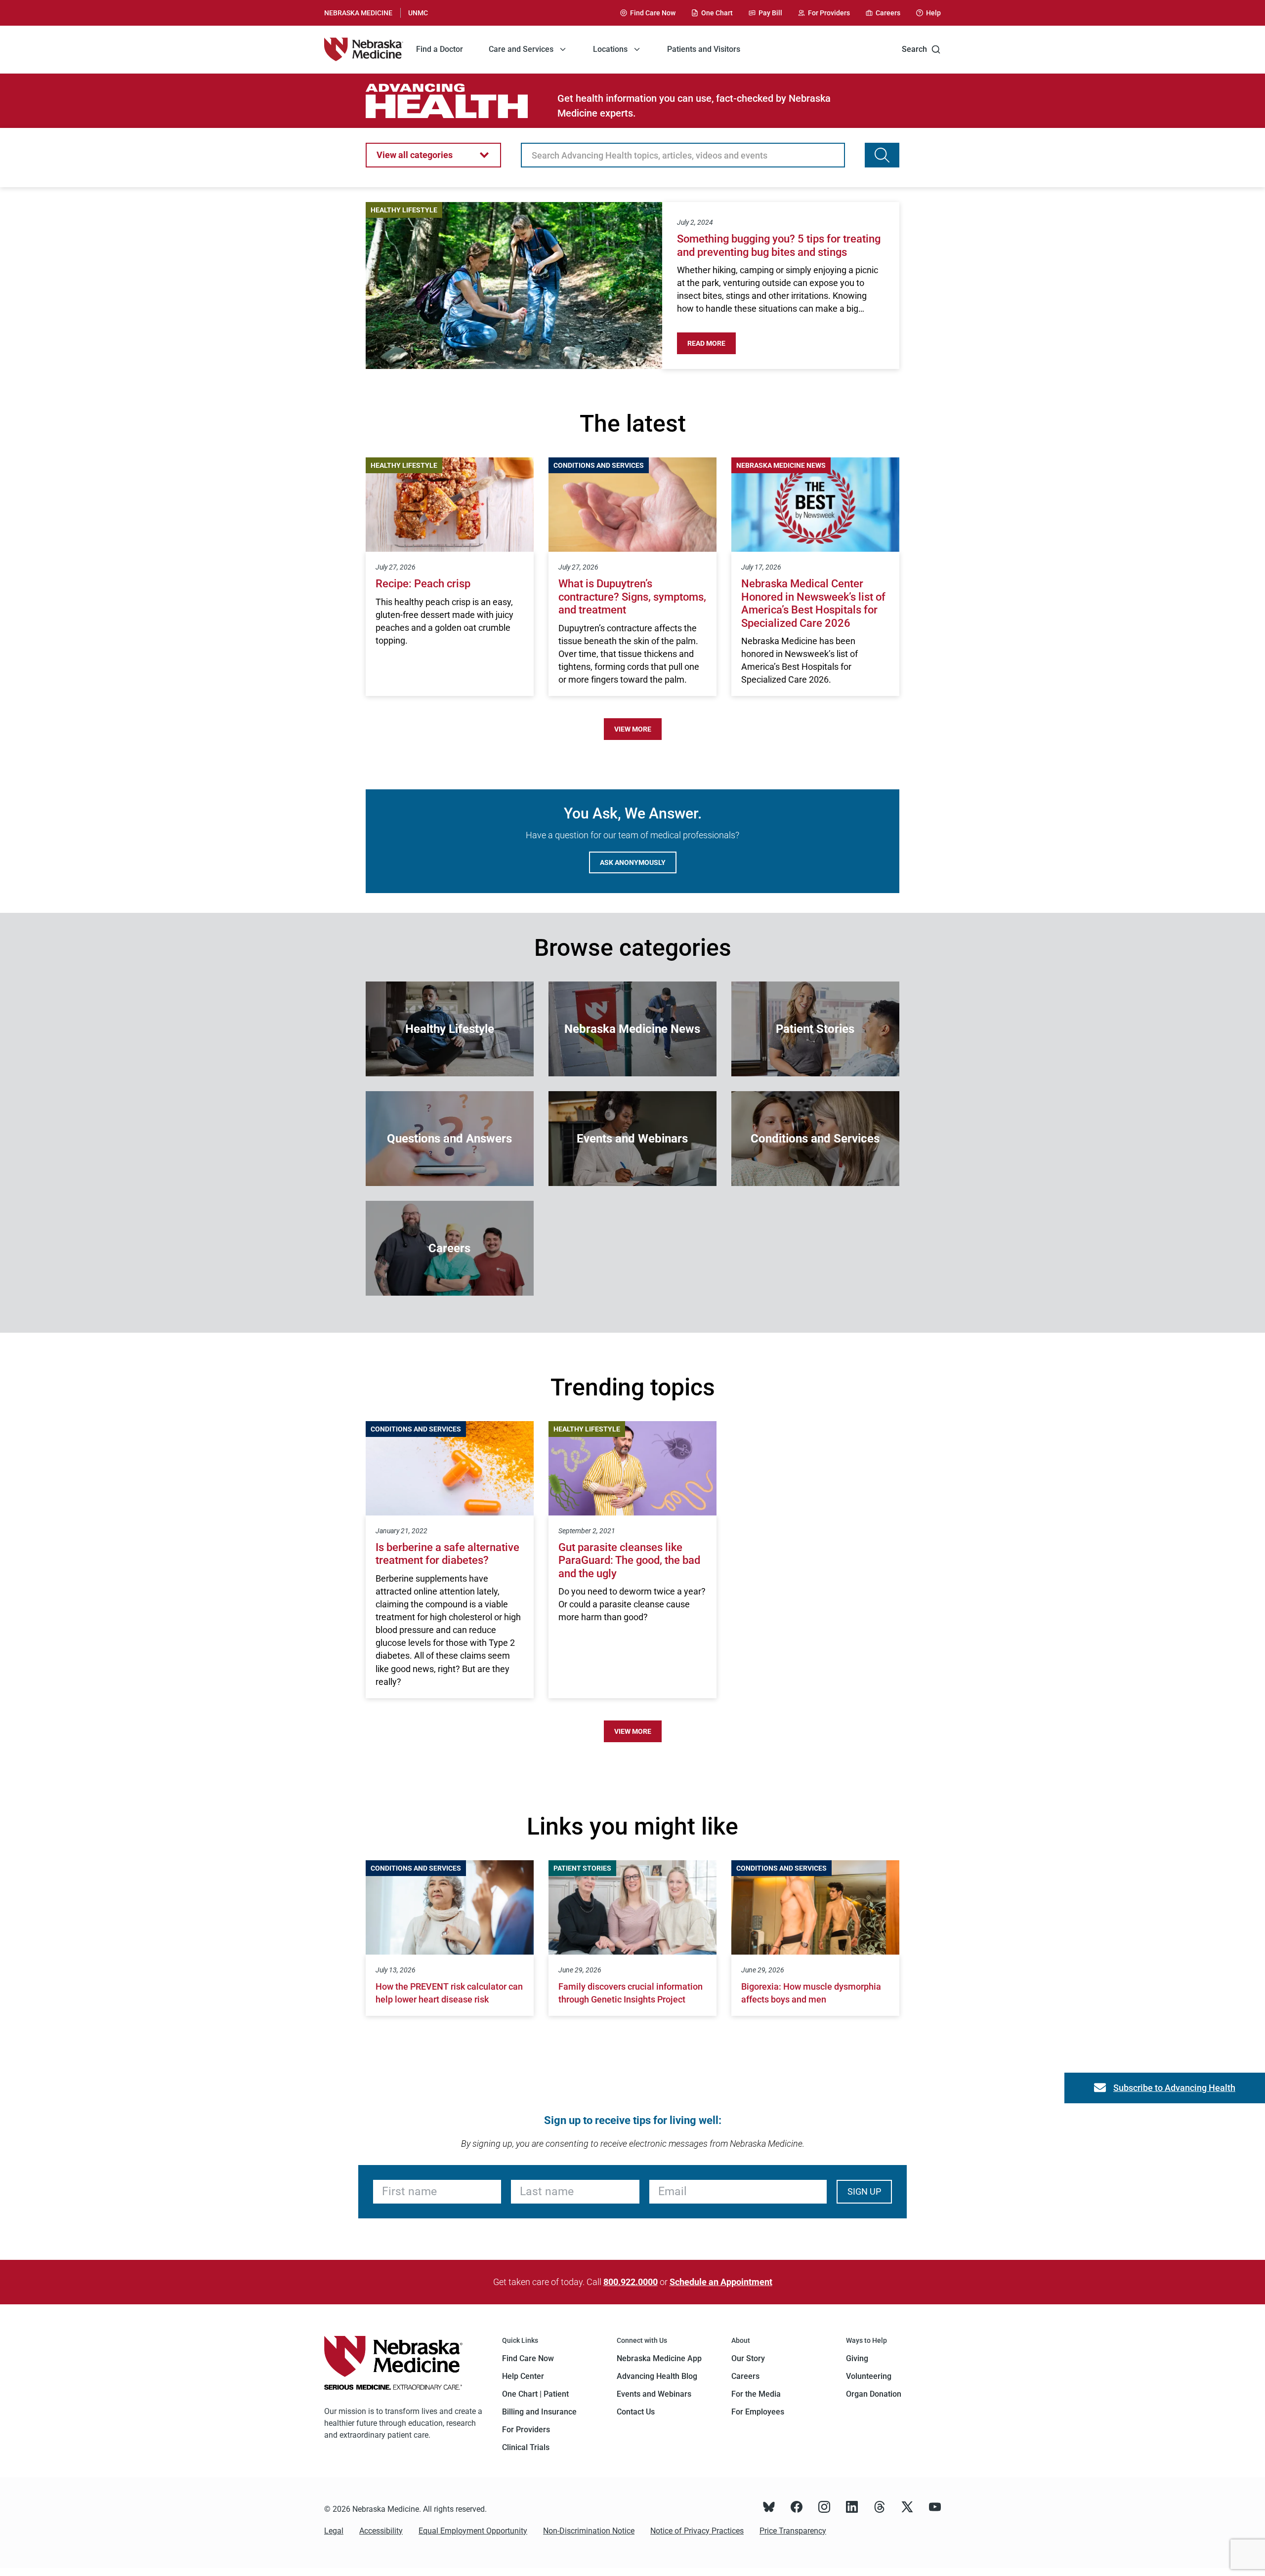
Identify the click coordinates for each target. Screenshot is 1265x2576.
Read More (712, 343)
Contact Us (636, 2412)
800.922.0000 (631, 2282)
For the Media (756, 2394)
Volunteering (869, 2376)
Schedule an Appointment (721, 2282)
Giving (857, 2358)
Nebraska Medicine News (781, 465)
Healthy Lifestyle (404, 210)
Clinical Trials (526, 2447)
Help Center (523, 2376)
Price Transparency (793, 2531)
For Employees (758, 2412)
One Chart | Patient (535, 2394)
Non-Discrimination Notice (589, 2531)
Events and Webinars (654, 2394)
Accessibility (381, 2531)
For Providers (526, 2430)
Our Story (748, 2358)
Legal (334, 2531)
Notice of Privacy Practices (697, 2531)
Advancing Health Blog (657, 2376)
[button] (433, 155)
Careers (745, 2376)
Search (914, 49)
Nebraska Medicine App (659, 2358)
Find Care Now (528, 2358)
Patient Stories (582, 1868)
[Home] (364, 49)
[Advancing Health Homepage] (462, 101)
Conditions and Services (599, 465)
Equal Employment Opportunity (473, 2531)
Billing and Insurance (539, 2412)
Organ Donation (874, 2394)
